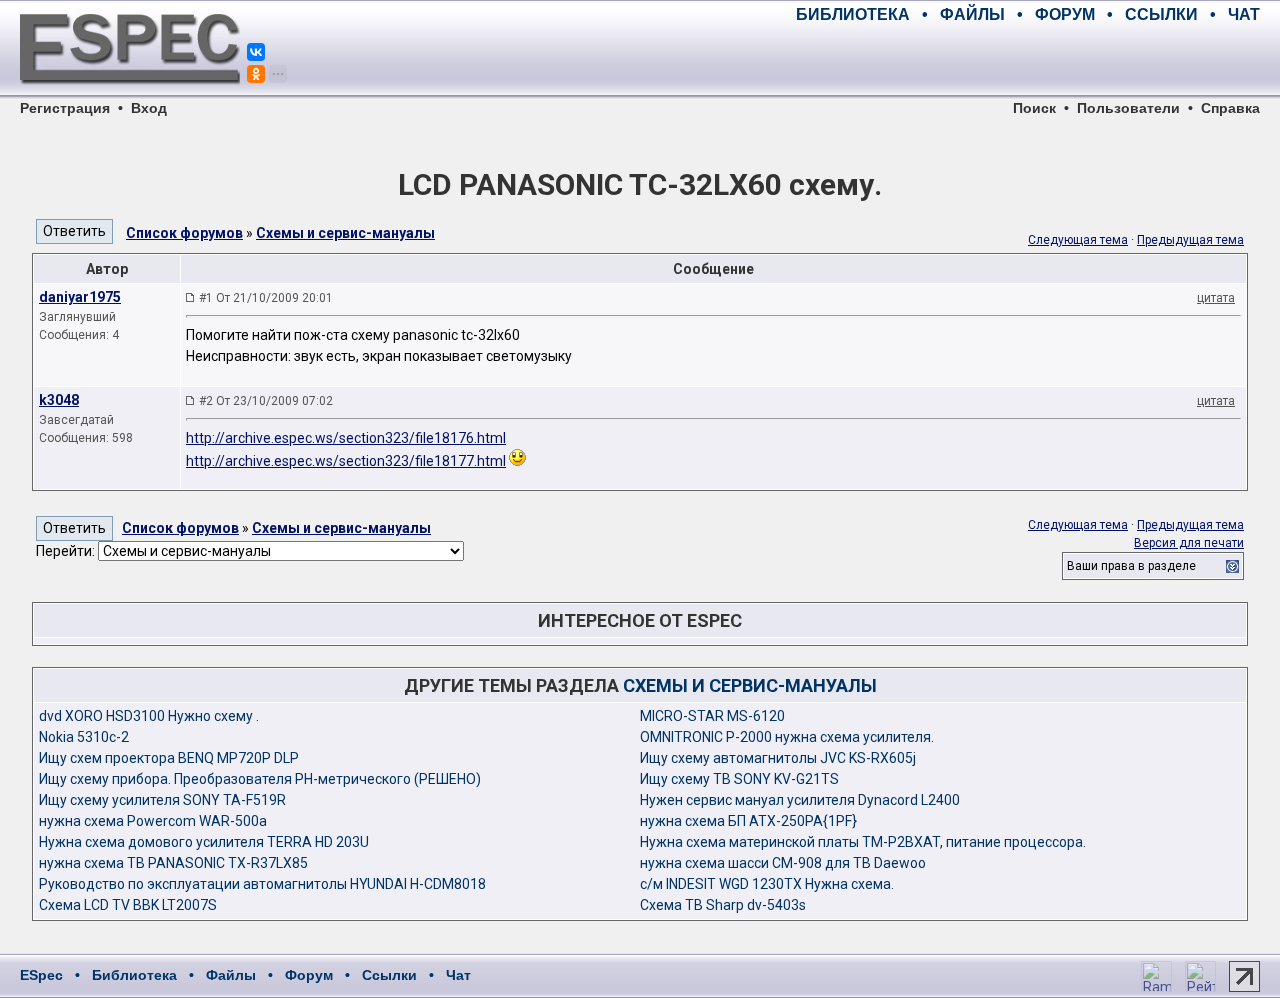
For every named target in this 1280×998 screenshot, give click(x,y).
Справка (1230, 108)
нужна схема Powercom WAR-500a (153, 821)
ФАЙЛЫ (972, 14)
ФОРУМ (1065, 14)
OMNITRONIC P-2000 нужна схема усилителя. (787, 737)
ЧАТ (1244, 14)
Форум (309, 975)
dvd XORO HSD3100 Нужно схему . (149, 716)
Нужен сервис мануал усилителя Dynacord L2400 (800, 800)
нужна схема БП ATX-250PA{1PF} (748, 821)
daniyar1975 (80, 297)
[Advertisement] (1026, 60)
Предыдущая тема (1190, 240)
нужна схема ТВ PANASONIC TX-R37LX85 (173, 863)
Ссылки (389, 975)
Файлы (231, 975)
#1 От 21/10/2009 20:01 (266, 298)
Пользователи (1128, 108)
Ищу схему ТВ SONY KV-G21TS (739, 779)
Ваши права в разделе (1131, 566)
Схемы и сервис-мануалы (345, 233)
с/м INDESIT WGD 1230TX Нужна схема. (767, 884)
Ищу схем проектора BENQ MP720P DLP (169, 758)
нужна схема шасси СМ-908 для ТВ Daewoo (783, 863)
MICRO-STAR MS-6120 (712, 716)
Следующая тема (1078, 240)
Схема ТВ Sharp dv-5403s (723, 905)
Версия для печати (1189, 543)
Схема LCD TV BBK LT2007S (128, 905)
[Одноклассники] (256, 74)
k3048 (59, 400)
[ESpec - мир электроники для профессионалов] (130, 95)
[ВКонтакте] (256, 52)
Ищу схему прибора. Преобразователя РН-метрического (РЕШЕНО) (260, 779)
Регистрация (65, 108)
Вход (149, 108)
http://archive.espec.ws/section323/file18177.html (346, 461)
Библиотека (134, 975)
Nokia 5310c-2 (84, 737)
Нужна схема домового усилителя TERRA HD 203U (204, 842)
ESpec (41, 975)
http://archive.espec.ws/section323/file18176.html (346, 438)
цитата (1216, 298)
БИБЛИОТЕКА (853, 14)
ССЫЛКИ (1161, 14)
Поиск (1034, 108)
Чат (458, 975)
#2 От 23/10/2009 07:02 (266, 401)
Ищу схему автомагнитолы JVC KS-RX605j (778, 758)
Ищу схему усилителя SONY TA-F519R (162, 800)
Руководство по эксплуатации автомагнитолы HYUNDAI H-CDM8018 (262, 884)
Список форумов (184, 233)
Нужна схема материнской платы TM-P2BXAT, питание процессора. (863, 842)
